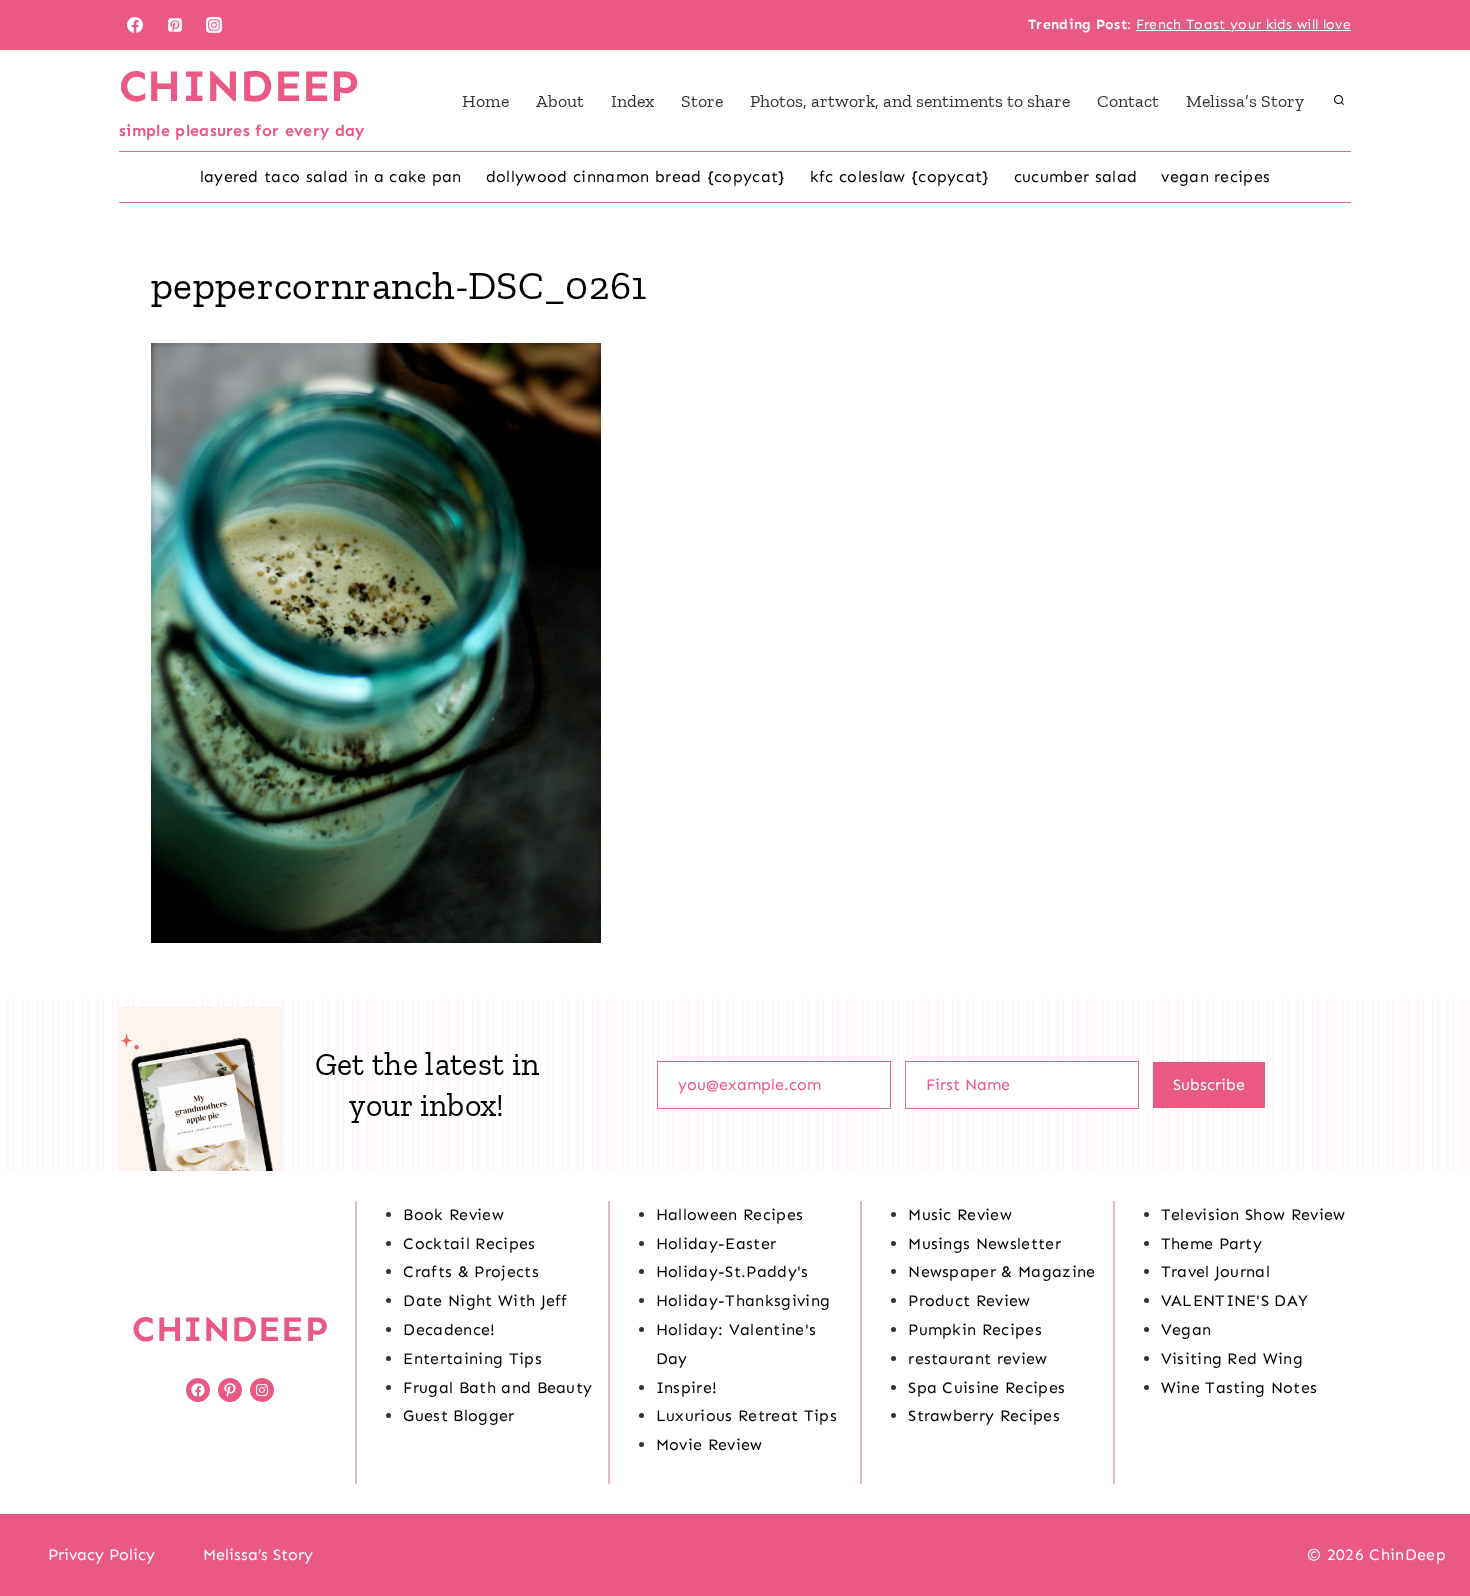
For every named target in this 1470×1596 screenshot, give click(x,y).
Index (632, 101)
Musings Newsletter (984, 1243)
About (560, 101)
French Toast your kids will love (1243, 24)
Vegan (1186, 1329)
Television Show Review (1253, 1214)
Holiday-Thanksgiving (743, 1300)
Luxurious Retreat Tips (746, 1415)
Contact (1128, 101)
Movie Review (709, 1444)
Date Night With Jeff (485, 1300)
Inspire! (687, 1387)
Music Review (960, 1214)
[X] (735, 1555)
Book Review (453, 1214)
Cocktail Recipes (469, 1243)
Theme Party (1212, 1243)
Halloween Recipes (729, 1214)
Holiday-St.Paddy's (732, 1271)
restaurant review (977, 1358)
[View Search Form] (1339, 101)
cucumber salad (1075, 176)
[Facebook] (135, 25)
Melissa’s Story (1245, 101)
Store (702, 101)
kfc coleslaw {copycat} (900, 176)
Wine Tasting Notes (1239, 1387)
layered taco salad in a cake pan (331, 176)
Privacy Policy (101, 1554)
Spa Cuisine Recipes (986, 1387)
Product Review (969, 1300)
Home (485, 101)
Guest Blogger (458, 1415)
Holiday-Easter (716, 1243)
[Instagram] (214, 25)
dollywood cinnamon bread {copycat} (636, 176)
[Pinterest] (175, 25)
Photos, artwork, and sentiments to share (910, 101)
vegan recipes (1215, 176)
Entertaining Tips (472, 1358)
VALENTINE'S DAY (1235, 1300)
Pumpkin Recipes (975, 1329)
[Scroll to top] (1423, 1519)
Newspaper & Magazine (1001, 1271)
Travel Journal (1215, 1271)
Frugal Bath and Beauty (497, 1387)
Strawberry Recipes (984, 1415)
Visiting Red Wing (1232, 1358)
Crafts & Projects (470, 1271)
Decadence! (449, 1329)
